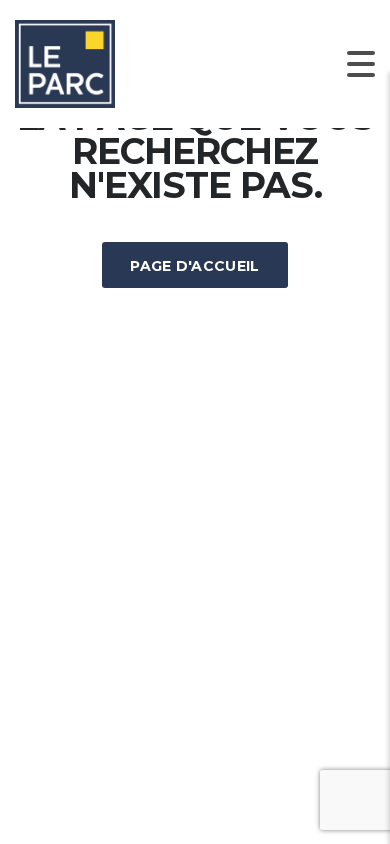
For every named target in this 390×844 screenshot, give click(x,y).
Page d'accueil (194, 266)
